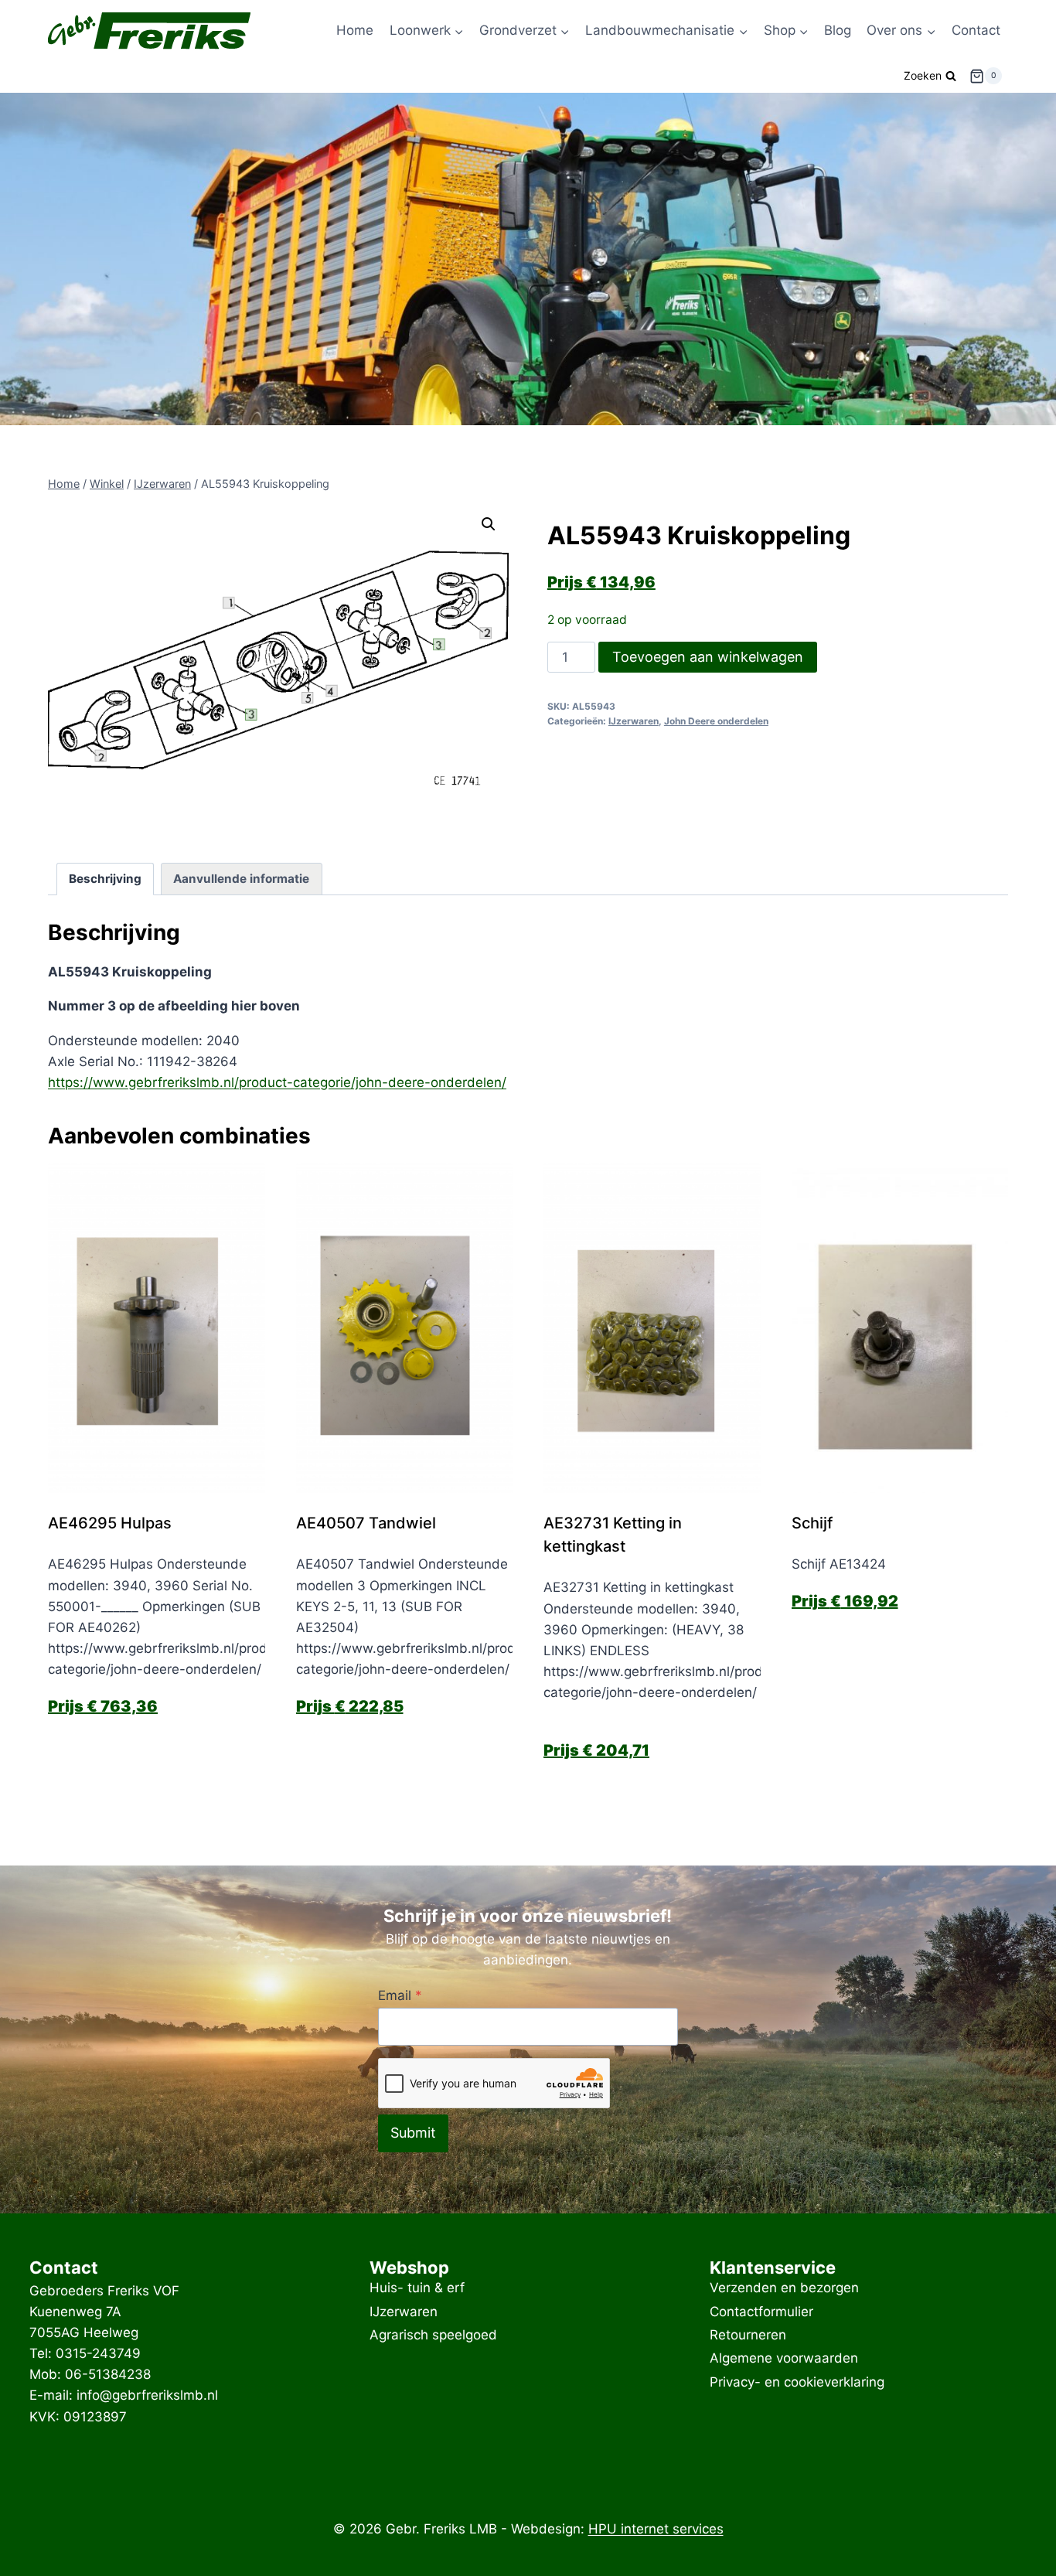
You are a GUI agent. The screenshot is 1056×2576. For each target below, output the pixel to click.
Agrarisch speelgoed (433, 2335)
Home (355, 30)
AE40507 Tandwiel (366, 1523)
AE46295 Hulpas (110, 1523)
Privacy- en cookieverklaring (797, 2382)
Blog (838, 30)
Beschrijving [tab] (105, 879)
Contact (976, 30)
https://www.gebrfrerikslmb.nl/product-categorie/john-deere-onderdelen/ (277, 1082)
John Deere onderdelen (716, 721)
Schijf (812, 1523)
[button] (489, 524)
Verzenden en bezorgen (784, 2288)
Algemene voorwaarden (784, 2359)
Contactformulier (761, 2312)
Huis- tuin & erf (417, 2288)
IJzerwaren (634, 721)
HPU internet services (656, 2529)
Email (400, 1995)
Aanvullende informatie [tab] (241, 879)
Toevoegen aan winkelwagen (708, 657)
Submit (413, 2133)
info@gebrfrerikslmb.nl (147, 2395)
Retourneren (748, 2335)
